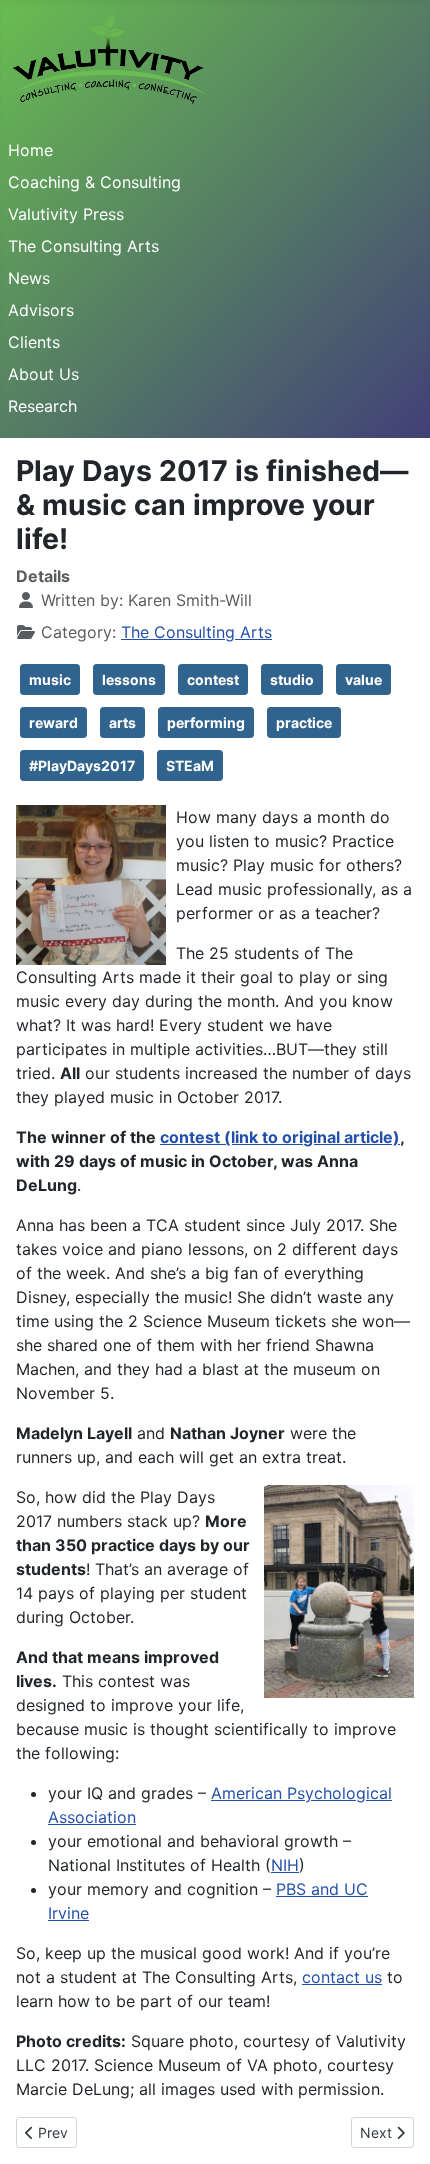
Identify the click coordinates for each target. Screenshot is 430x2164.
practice (304, 722)
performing (206, 722)
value (363, 679)
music (50, 679)
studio (292, 679)
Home (30, 150)
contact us (342, 1977)
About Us (43, 374)
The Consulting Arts (83, 246)
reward (53, 722)
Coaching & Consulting (94, 182)
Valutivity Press (66, 214)
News (29, 278)
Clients (34, 342)
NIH (285, 1865)
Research (42, 406)
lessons (129, 679)
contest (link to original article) (280, 1137)
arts (122, 722)
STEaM (190, 765)
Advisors (41, 310)
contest (213, 679)
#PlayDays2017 (82, 765)
